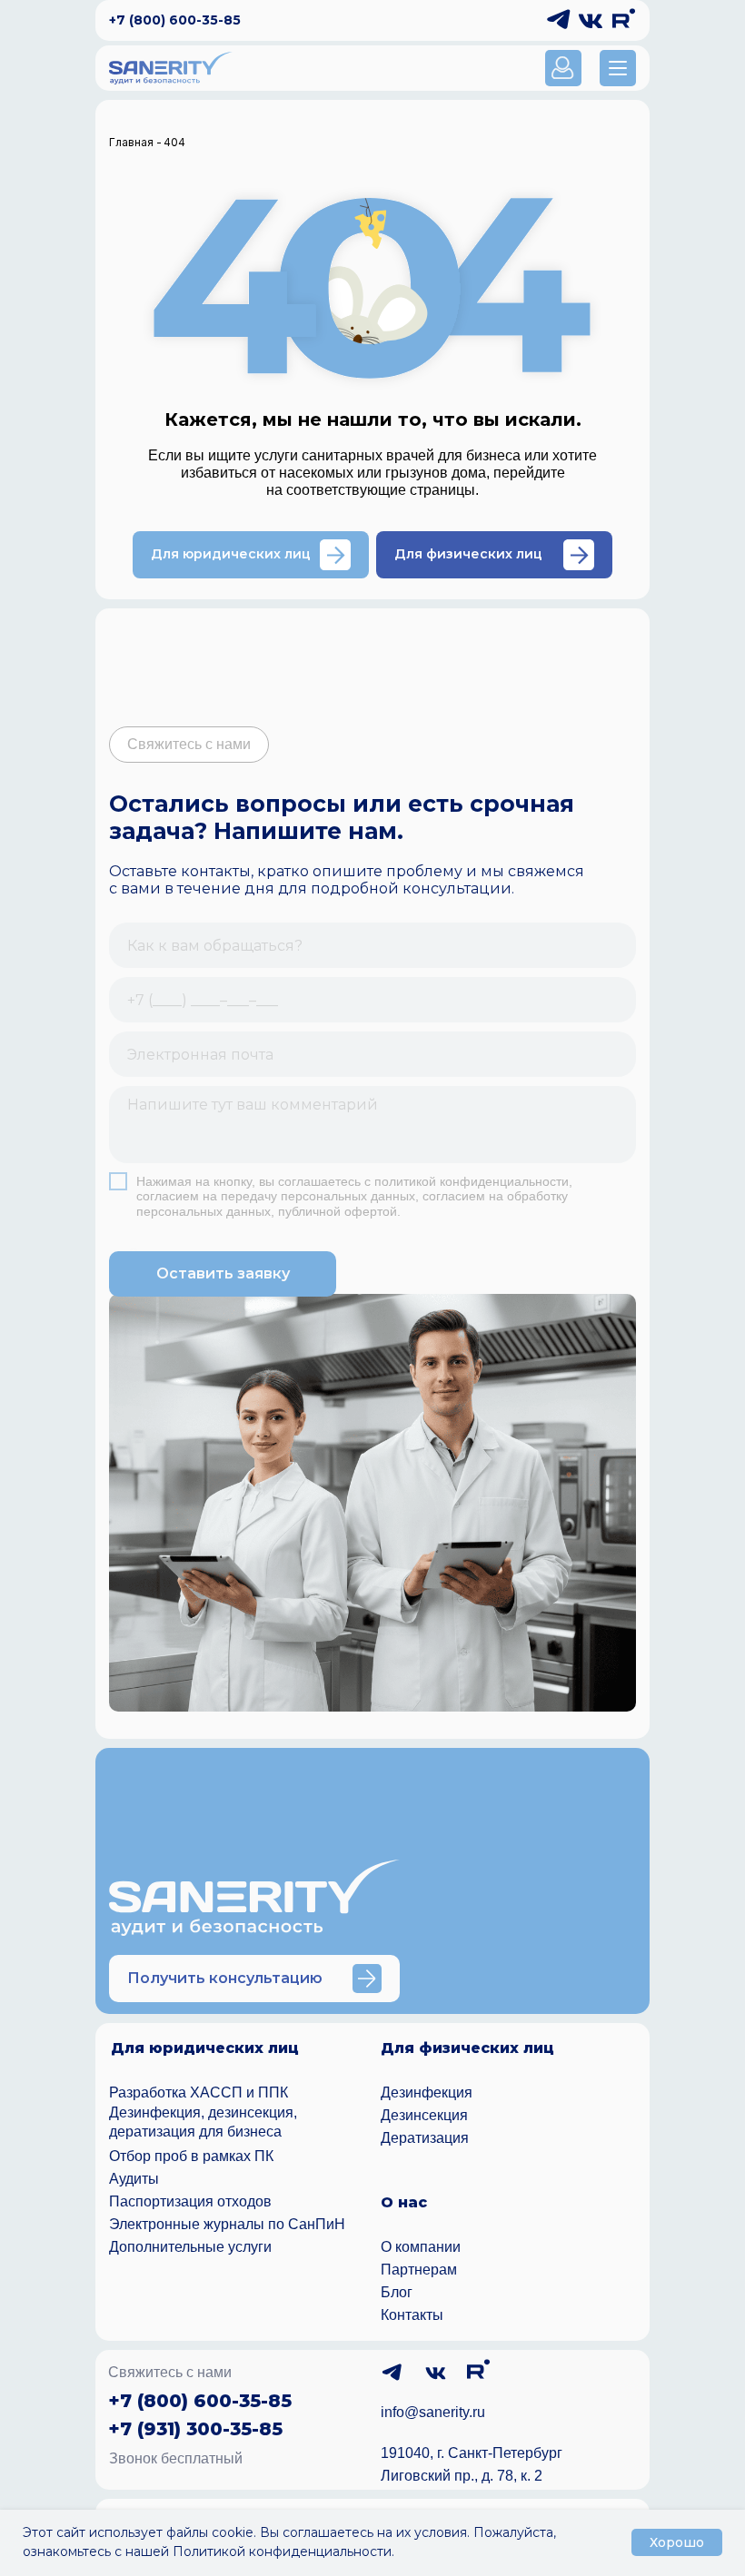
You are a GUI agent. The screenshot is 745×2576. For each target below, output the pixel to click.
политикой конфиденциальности (472, 1181)
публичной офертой (338, 1211)
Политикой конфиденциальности (282, 2551)
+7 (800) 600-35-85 (175, 20)
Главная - (135, 142)
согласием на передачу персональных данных (276, 1196)
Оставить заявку (223, 1273)
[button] (618, 68)
